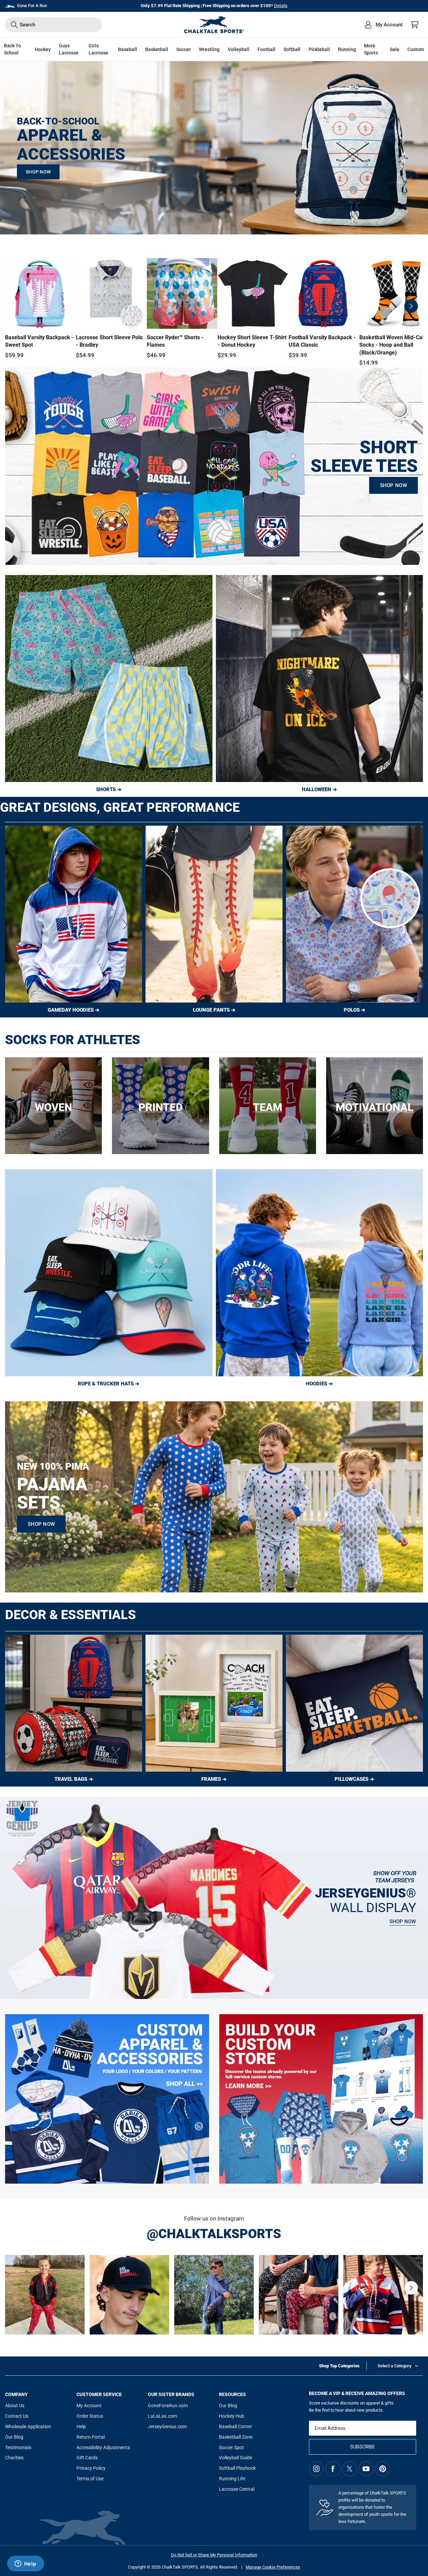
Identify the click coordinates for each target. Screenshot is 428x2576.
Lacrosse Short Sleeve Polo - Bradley (109, 341)
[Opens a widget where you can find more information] (25, 2564)
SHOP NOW (38, 172)
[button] (43, 50)
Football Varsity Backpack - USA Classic (322, 341)
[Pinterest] (383, 2469)
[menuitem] (383, 25)
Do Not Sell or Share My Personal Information (214, 2555)
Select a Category (395, 2366)
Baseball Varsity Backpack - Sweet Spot (39, 341)
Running (347, 49)
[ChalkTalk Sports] (214, 25)
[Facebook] (333, 2469)
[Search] (14, 25)
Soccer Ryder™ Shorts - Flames (175, 341)
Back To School (13, 49)
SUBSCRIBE (363, 2447)
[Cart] (415, 25)
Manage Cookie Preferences (273, 2567)
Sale (395, 49)
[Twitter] (350, 2469)
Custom (416, 49)
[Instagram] (316, 2469)
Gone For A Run (32, 6)
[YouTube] (366, 2469)
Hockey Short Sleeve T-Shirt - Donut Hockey (252, 341)
